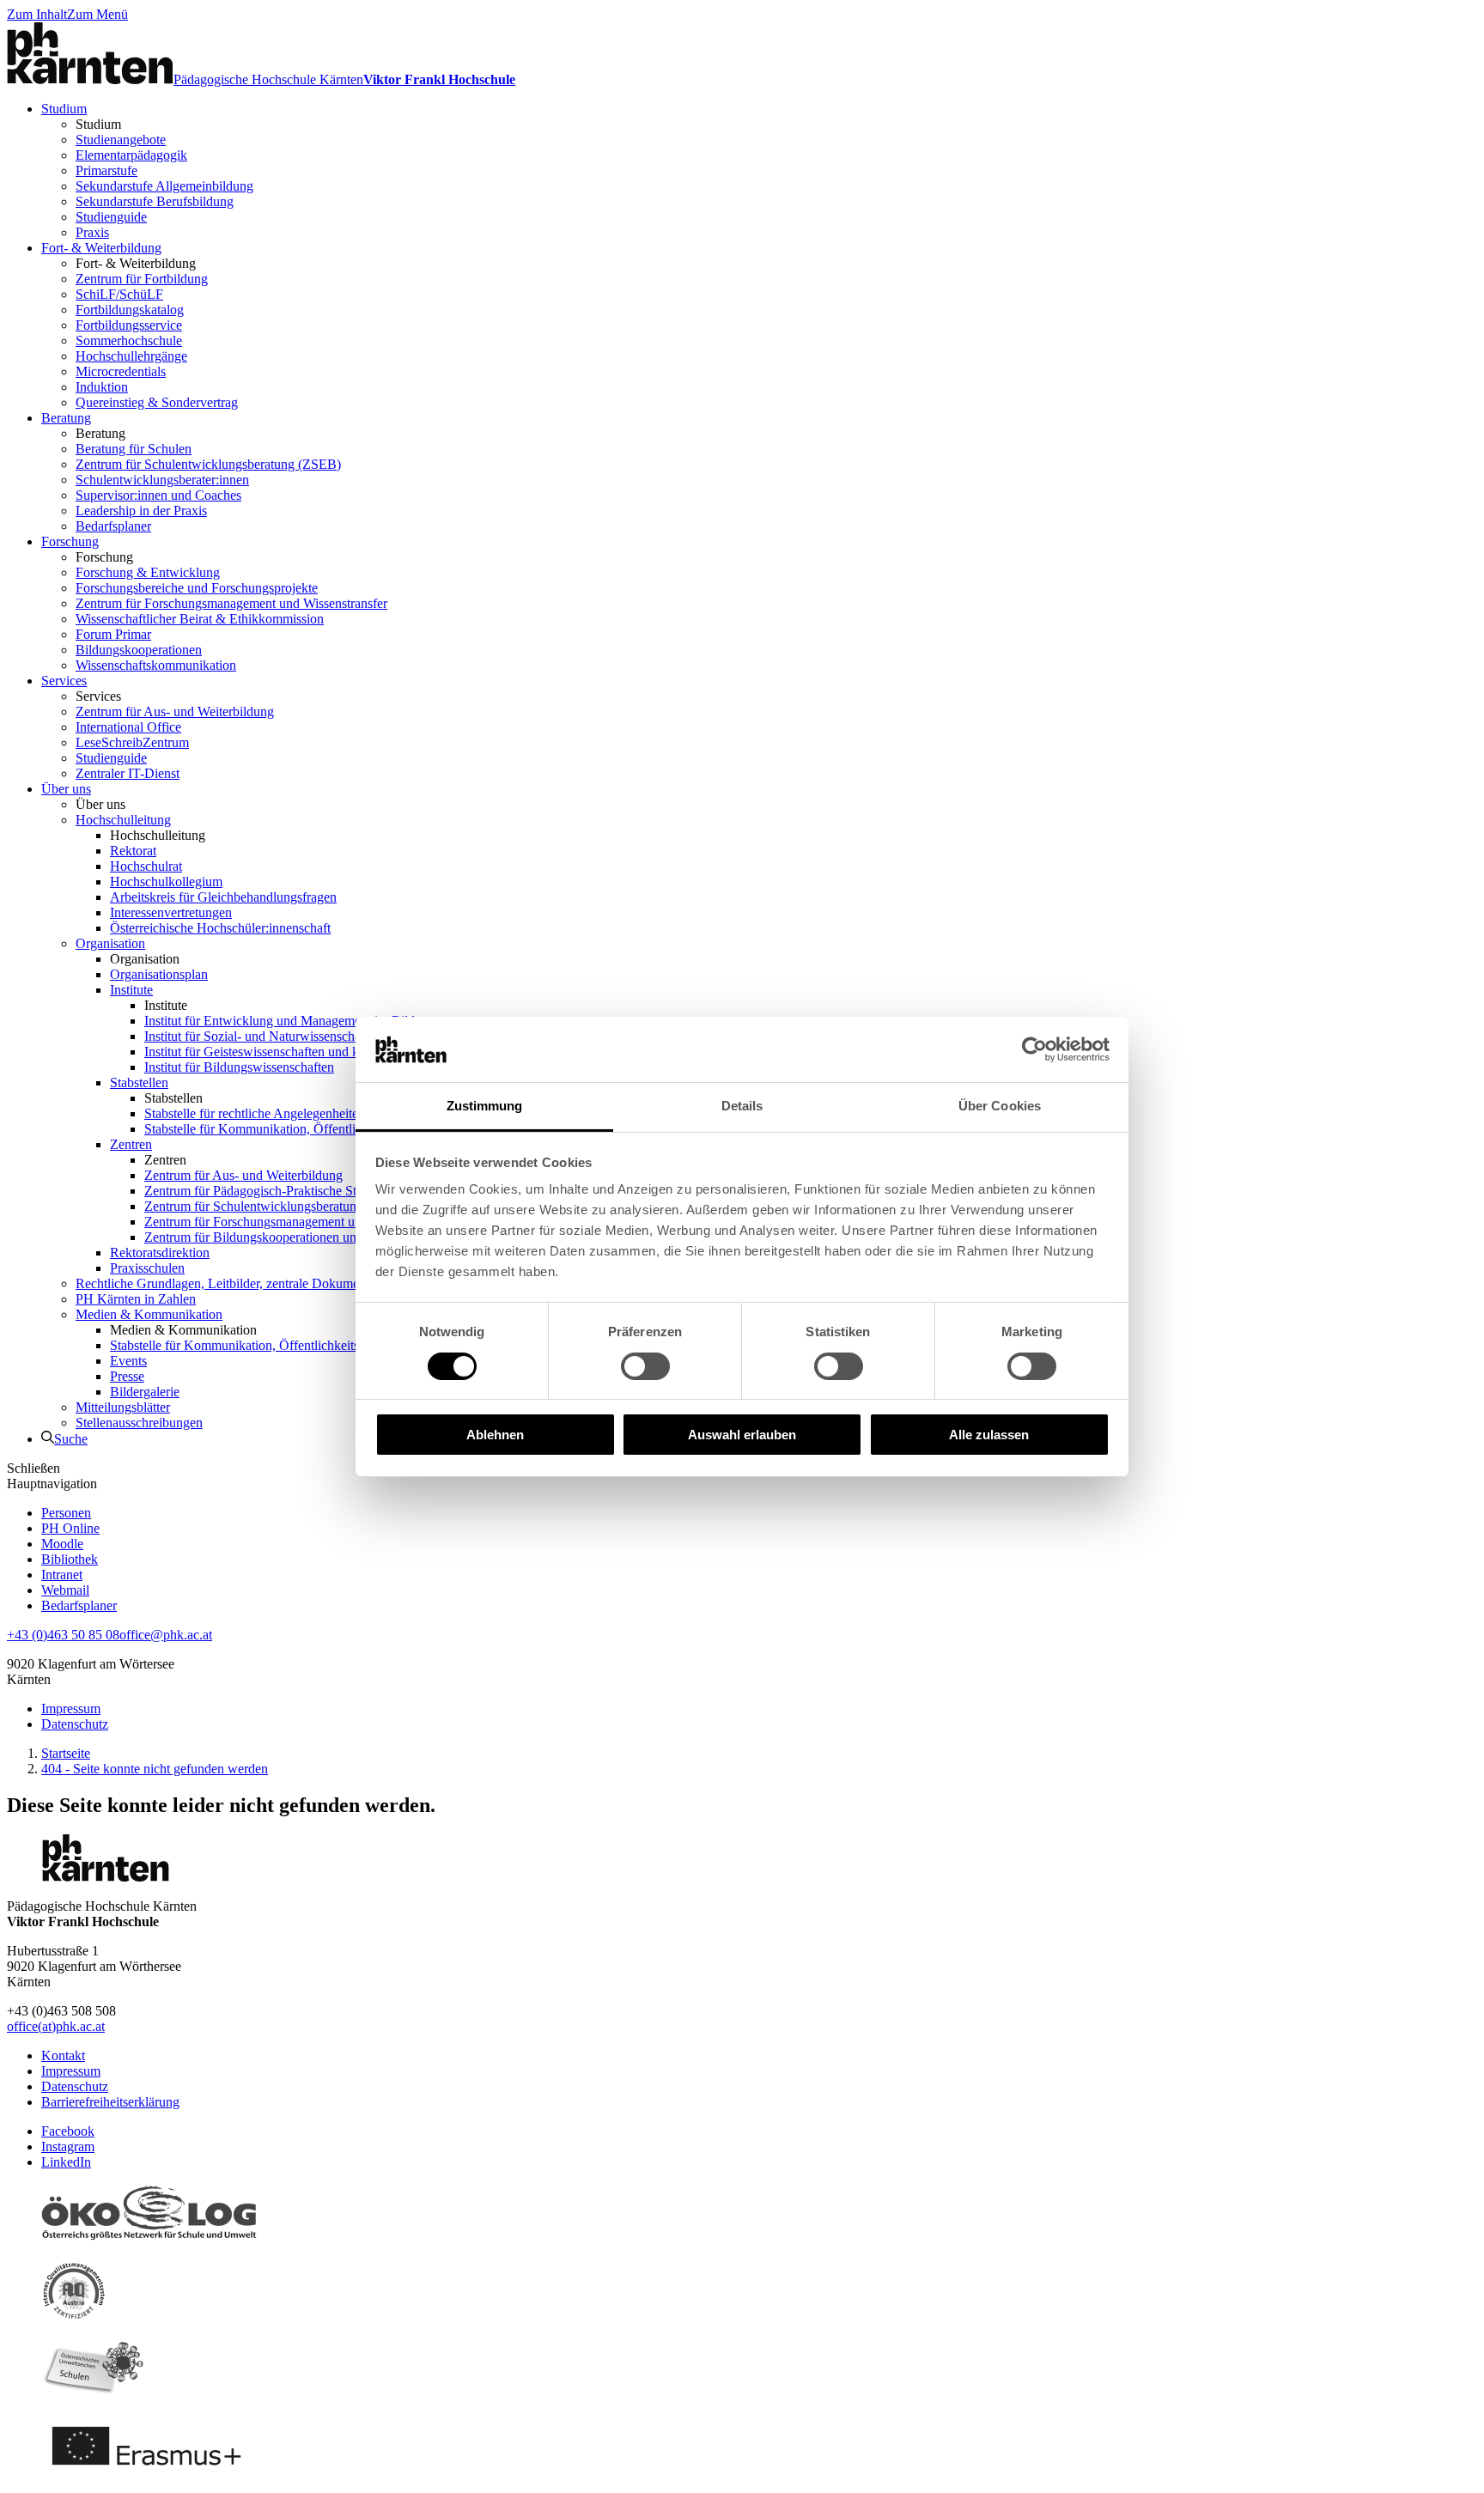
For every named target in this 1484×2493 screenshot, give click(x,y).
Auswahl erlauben (742, 1435)
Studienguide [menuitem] (111, 217)
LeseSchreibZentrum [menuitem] (132, 742)
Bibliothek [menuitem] (70, 1559)
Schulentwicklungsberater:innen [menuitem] (162, 480)
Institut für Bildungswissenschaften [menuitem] (239, 1067)
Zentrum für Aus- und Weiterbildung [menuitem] (175, 711)
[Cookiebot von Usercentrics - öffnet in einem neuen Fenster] (1034, 1049)
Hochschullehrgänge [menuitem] (131, 356)
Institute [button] (166, 1005)
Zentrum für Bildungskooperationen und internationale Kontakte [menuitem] (319, 1237)
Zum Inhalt (37, 14)
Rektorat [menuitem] (133, 851)
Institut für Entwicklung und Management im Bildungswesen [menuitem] (310, 1021)
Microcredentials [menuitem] (121, 371)
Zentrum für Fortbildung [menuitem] (142, 279)
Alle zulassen (989, 1435)
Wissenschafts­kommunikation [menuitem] (156, 665)
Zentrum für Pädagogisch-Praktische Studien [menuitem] (265, 1191)
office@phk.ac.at (166, 1635)
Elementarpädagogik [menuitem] (131, 155)
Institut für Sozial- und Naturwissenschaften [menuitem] (263, 1036)
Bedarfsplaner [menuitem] (113, 526)
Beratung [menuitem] (66, 418)
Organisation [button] (145, 959)
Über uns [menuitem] (66, 789)
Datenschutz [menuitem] (75, 1724)
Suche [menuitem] (71, 1439)
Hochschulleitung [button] (158, 835)
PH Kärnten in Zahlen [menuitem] (136, 1299)
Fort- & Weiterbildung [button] (136, 263)
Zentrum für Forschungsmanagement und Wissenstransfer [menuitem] (231, 603)
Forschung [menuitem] (70, 541)
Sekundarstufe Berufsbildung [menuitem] (155, 201)
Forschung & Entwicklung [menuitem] (148, 572)
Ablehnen (495, 1435)
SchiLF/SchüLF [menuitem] (119, 294)
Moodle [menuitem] (62, 1544)
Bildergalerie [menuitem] (145, 1392)
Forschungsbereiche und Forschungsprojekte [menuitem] (197, 588)
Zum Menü (97, 14)
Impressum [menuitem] (71, 1709)
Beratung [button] (100, 433)
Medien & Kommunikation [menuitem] (149, 1314)
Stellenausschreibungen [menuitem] (139, 1423)
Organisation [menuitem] (110, 943)
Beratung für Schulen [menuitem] (134, 449)
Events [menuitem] (128, 1361)
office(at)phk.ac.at (56, 2026)
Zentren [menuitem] (131, 1144)
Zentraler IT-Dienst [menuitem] (128, 773)
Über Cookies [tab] (1000, 1106)
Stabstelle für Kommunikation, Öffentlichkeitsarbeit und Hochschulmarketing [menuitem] (354, 1129)
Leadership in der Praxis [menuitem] (141, 511)
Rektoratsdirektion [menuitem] (160, 1253)
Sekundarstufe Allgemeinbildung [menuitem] (164, 186)
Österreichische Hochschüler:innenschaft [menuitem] (220, 928)
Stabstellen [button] (173, 1098)
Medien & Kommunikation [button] (183, 1330)
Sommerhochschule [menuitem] (129, 341)
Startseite (66, 1753)
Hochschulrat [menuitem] (146, 866)
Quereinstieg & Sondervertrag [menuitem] (157, 402)
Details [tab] (742, 1106)
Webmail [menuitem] (65, 1590)
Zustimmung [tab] (485, 1106)
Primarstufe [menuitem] (106, 170)
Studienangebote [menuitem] (121, 140)
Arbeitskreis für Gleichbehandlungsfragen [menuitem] (223, 897)
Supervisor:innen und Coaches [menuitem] (158, 495)
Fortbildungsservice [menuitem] (129, 325)
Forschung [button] (104, 557)
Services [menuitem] (64, 681)
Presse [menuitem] (127, 1376)
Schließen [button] (33, 1468)
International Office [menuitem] (128, 727)
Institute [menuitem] (131, 990)
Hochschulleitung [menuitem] (123, 820)
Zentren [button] (165, 1160)
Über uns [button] (100, 804)
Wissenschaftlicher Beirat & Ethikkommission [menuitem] (200, 619)
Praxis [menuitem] (92, 232)
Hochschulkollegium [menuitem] (166, 882)
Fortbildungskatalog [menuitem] (130, 310)
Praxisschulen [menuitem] (147, 1268)
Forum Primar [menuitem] (113, 634)
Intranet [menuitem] (62, 1575)
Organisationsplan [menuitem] (159, 974)
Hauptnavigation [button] (52, 1484)
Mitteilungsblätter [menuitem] (123, 1407)
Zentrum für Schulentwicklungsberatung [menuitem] (254, 1206)
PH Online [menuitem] (70, 1528)
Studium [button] (98, 124)
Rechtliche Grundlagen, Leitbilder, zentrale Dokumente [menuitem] (225, 1283)
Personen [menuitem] (66, 1513)
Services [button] (98, 696)
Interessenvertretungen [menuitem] (171, 912)
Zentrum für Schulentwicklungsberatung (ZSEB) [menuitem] (208, 464)
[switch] (645, 1366)
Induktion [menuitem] (102, 387)
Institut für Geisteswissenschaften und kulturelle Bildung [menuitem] (297, 1052)
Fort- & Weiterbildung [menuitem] (101, 248)
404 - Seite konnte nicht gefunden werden (155, 1769)
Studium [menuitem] (64, 109)
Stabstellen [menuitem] (139, 1082)
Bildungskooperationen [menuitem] (139, 650)
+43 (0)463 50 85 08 (63, 1635)
